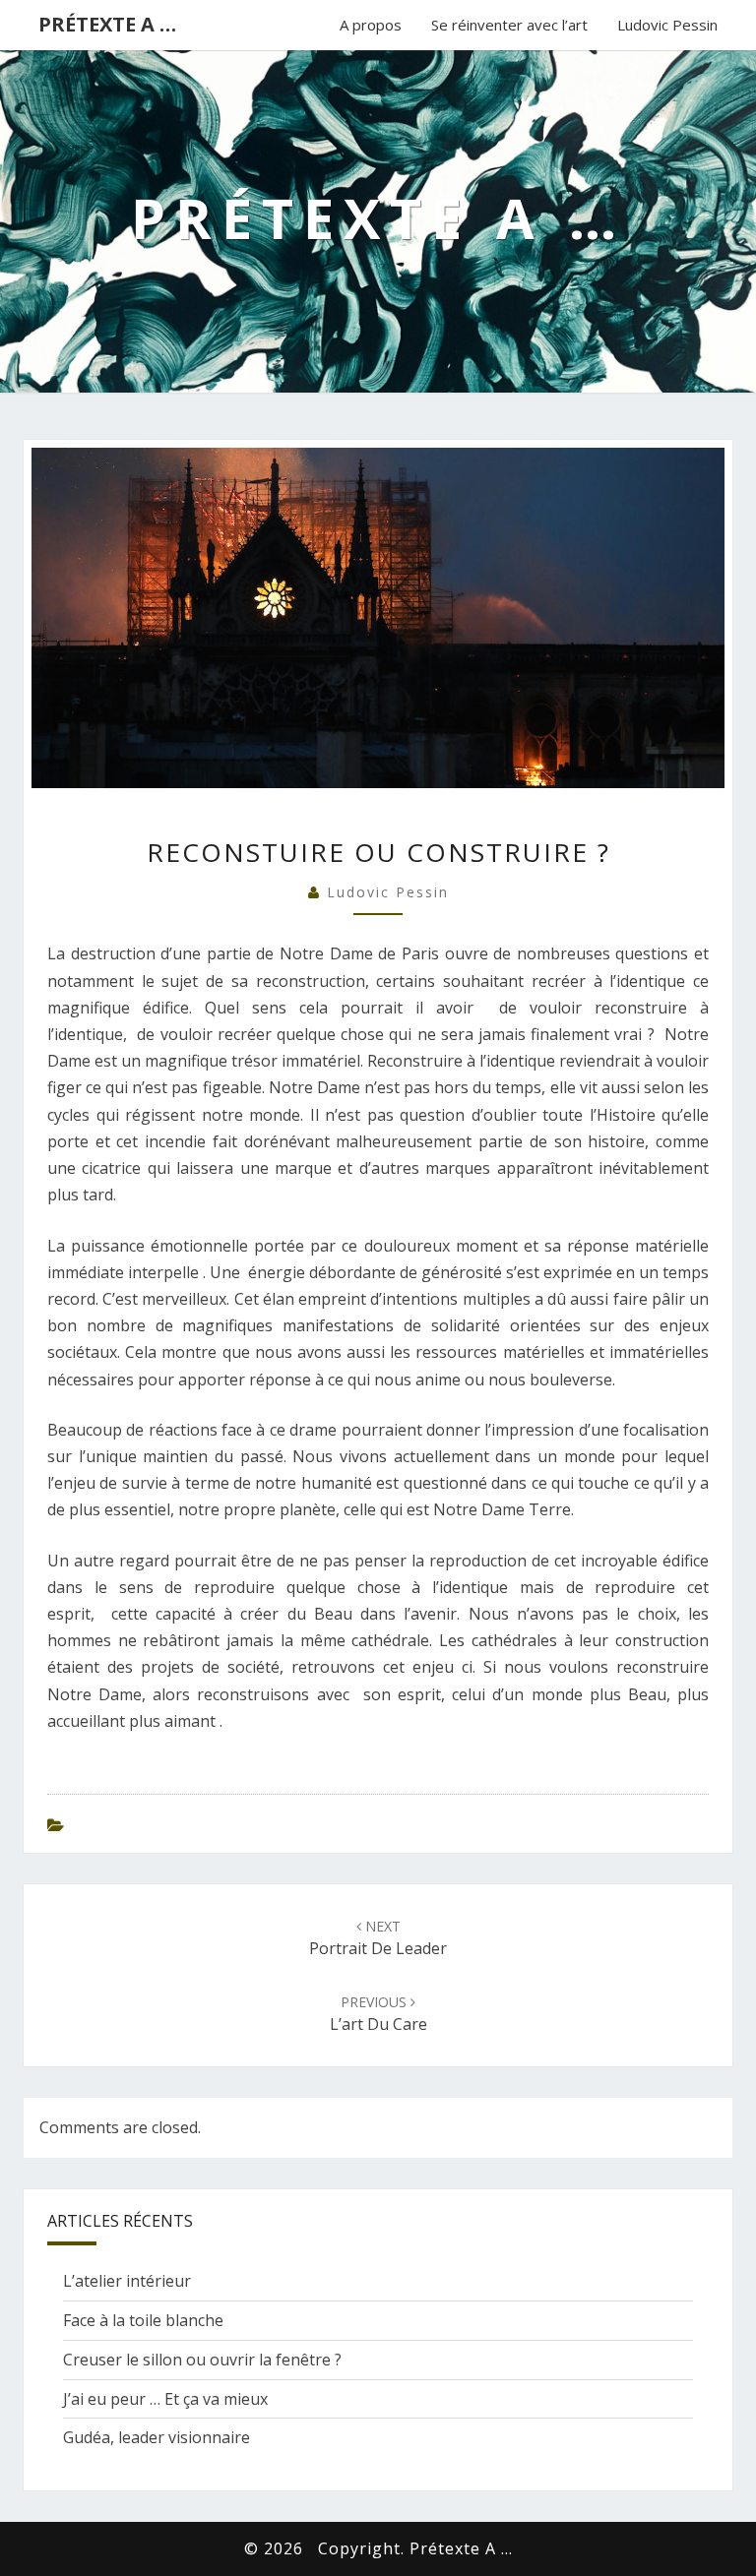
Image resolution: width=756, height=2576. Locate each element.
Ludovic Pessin (667, 25)
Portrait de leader (378, 1938)
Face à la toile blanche (143, 2320)
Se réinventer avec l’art (509, 25)
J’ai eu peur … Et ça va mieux (165, 2399)
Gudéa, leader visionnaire (157, 2437)
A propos (371, 25)
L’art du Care (378, 2014)
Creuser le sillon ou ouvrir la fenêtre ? (202, 2360)
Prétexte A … (107, 24)
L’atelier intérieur (127, 2281)
